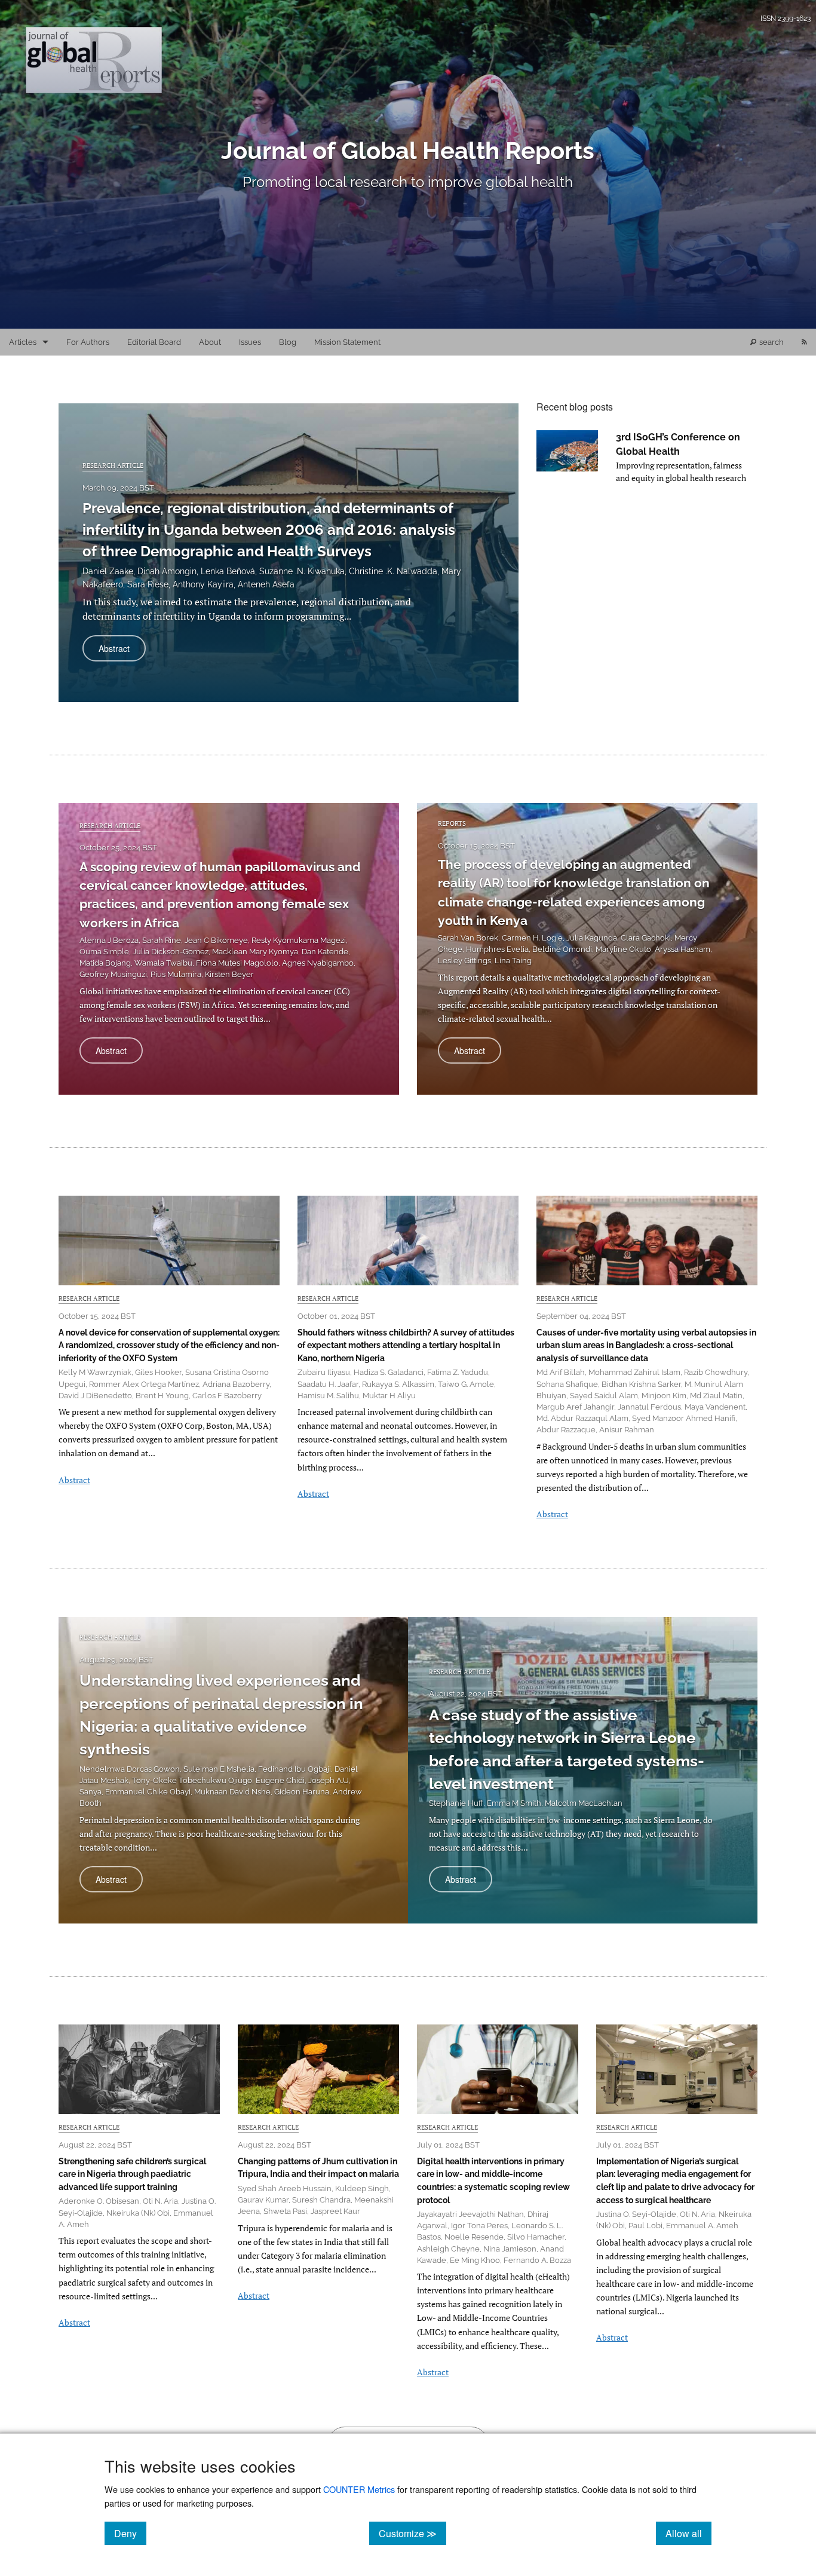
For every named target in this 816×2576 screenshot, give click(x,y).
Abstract (122, 652)
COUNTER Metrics (359, 2489)
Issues (250, 342)
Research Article (113, 465)
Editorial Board (154, 342)
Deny (130, 2533)
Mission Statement (347, 342)
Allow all (688, 2533)
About (210, 342)
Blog (288, 342)
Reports (452, 823)
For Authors (88, 342)
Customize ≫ (412, 2533)
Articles (23, 342)
